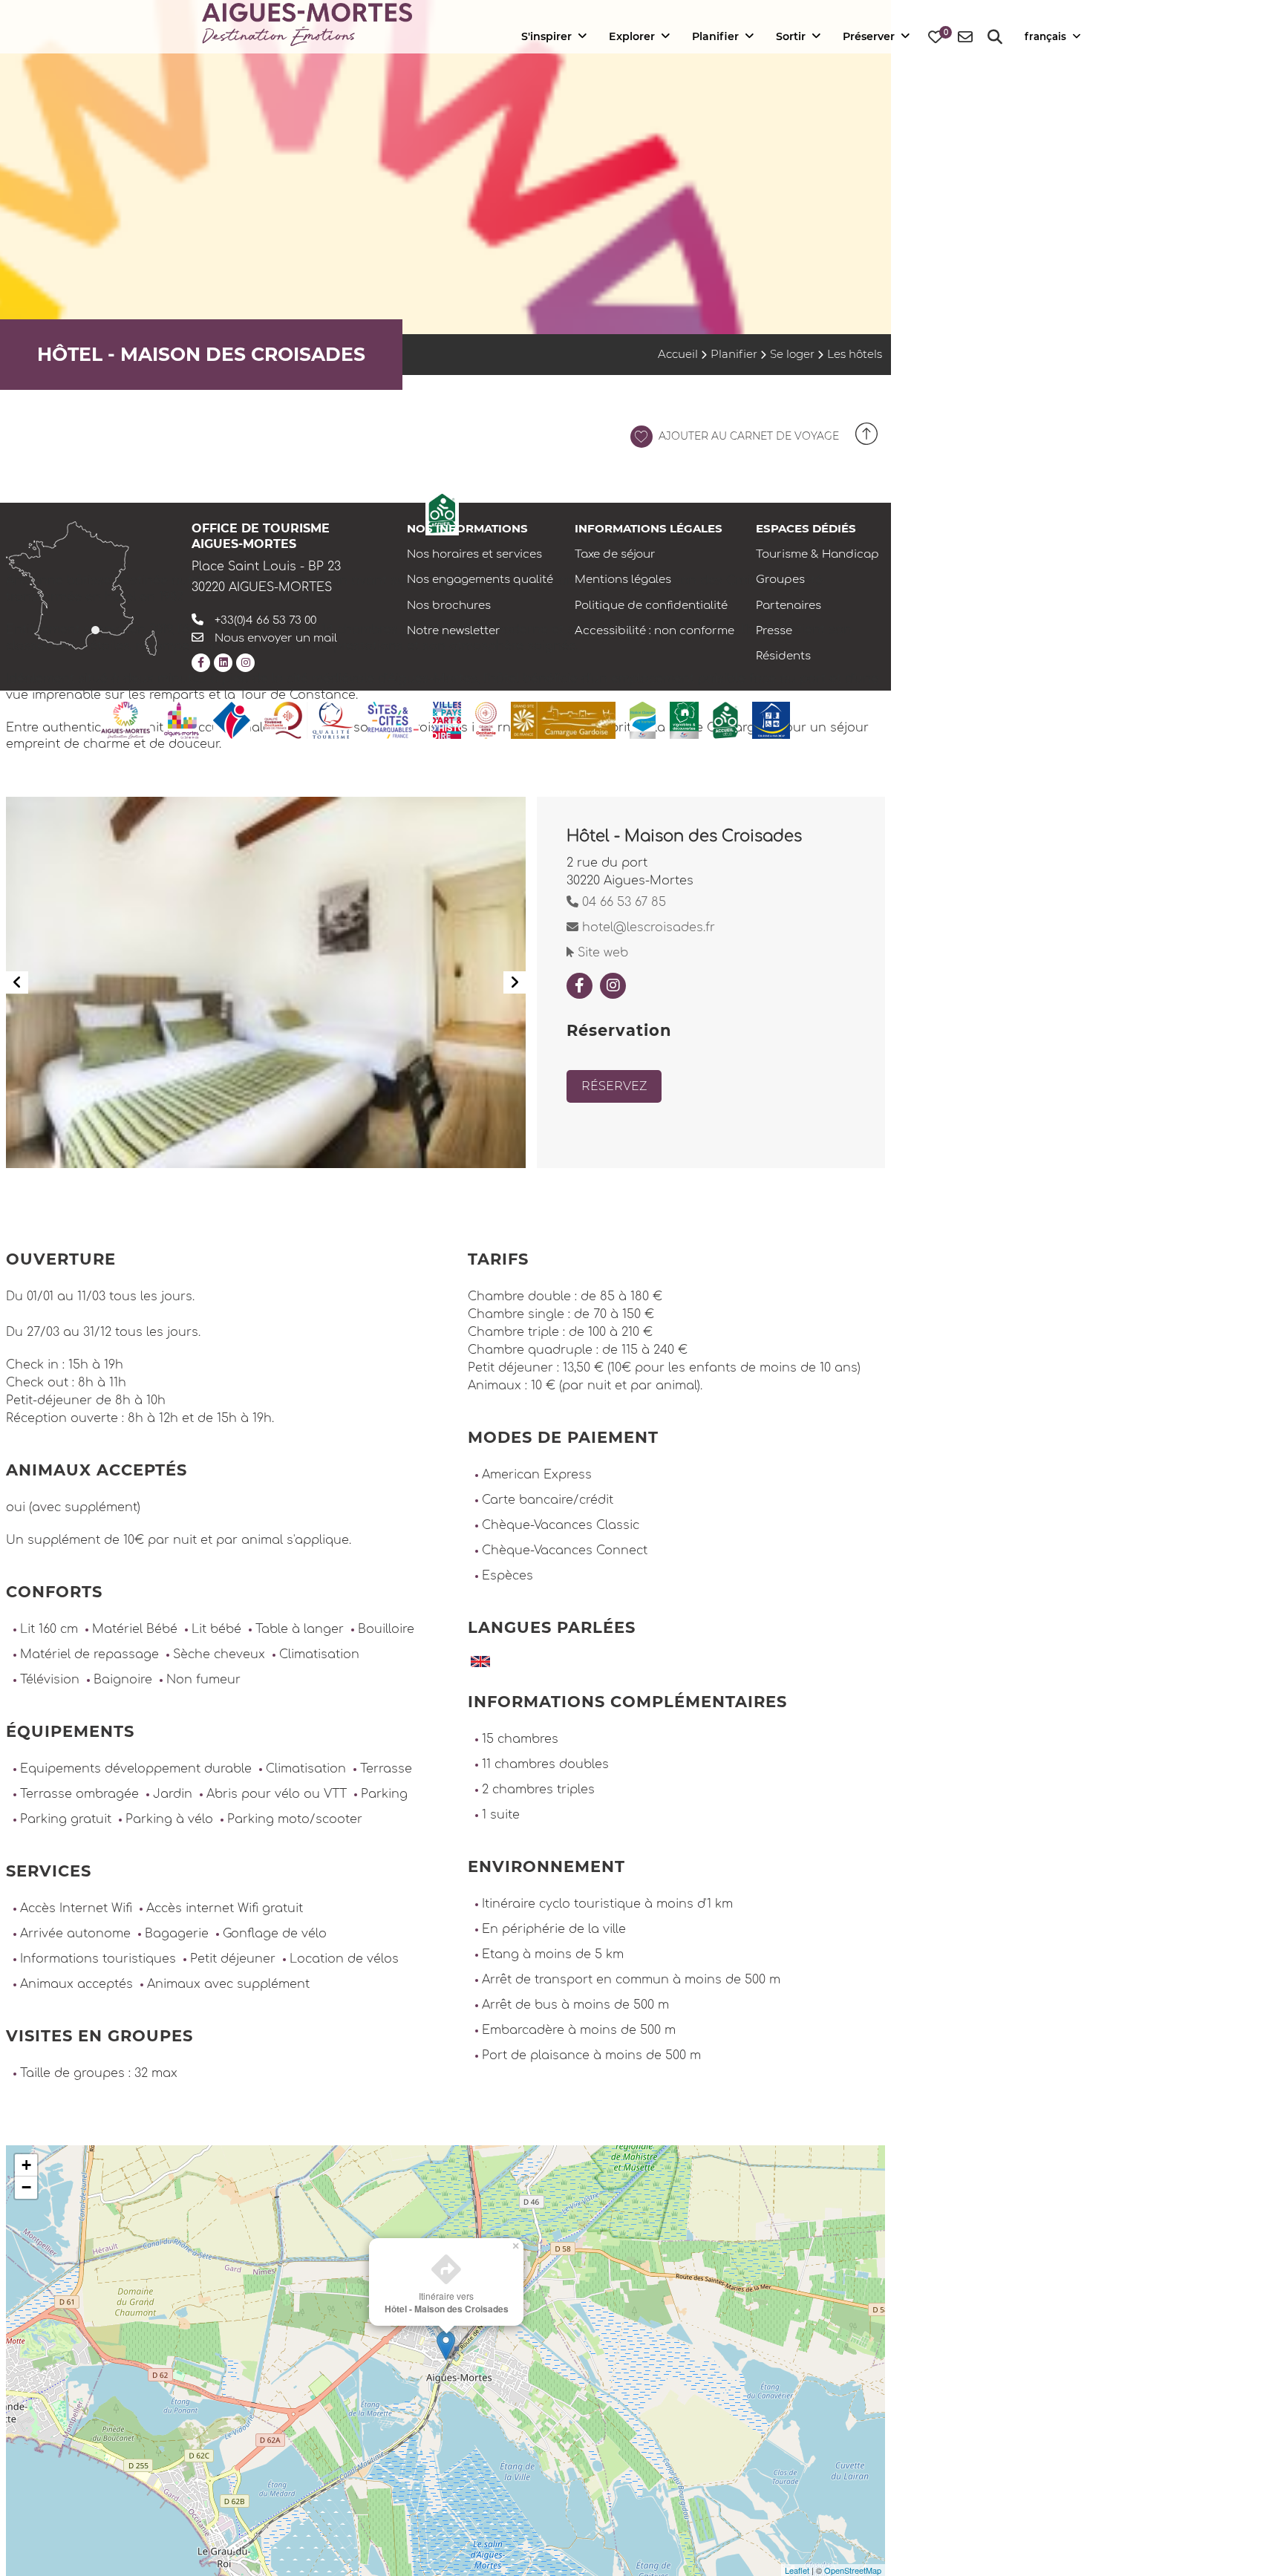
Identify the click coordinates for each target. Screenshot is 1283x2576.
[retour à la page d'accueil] (307, 25)
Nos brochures (449, 606)
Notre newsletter (454, 631)
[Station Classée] (643, 720)
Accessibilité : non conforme (654, 631)
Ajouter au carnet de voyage (747, 436)
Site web (601, 953)
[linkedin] (223, 663)
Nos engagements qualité (480, 580)
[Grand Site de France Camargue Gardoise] (563, 720)
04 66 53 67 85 (622, 902)
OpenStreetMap (853, 2570)
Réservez (614, 1086)
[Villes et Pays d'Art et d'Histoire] (447, 720)
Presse (774, 631)
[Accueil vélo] (725, 720)
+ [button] (26, 2165)
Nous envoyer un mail (276, 638)
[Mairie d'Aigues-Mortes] (182, 720)
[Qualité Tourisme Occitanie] (309, 720)
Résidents (783, 656)
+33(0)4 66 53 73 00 (265, 620)
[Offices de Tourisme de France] (232, 720)
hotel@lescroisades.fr (647, 927)
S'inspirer (546, 36)
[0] (936, 38)
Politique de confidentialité (651, 606)
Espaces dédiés (806, 528)
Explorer (632, 36)
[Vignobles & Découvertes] (684, 720)
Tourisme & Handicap (817, 554)
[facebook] (201, 663)
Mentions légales (623, 580)
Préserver (869, 36)
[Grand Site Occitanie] (486, 720)
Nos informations (467, 528)
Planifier (715, 36)
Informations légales (649, 528)
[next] (515, 982)
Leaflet (797, 2570)
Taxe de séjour (615, 554)
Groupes (780, 580)
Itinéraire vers (447, 2302)
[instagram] (245, 663)
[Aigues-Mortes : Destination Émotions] (125, 720)
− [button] (26, 2187)
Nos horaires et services (474, 554)
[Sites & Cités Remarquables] (393, 720)
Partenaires (789, 606)
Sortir (791, 36)
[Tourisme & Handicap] (771, 720)
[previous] (17, 982)
